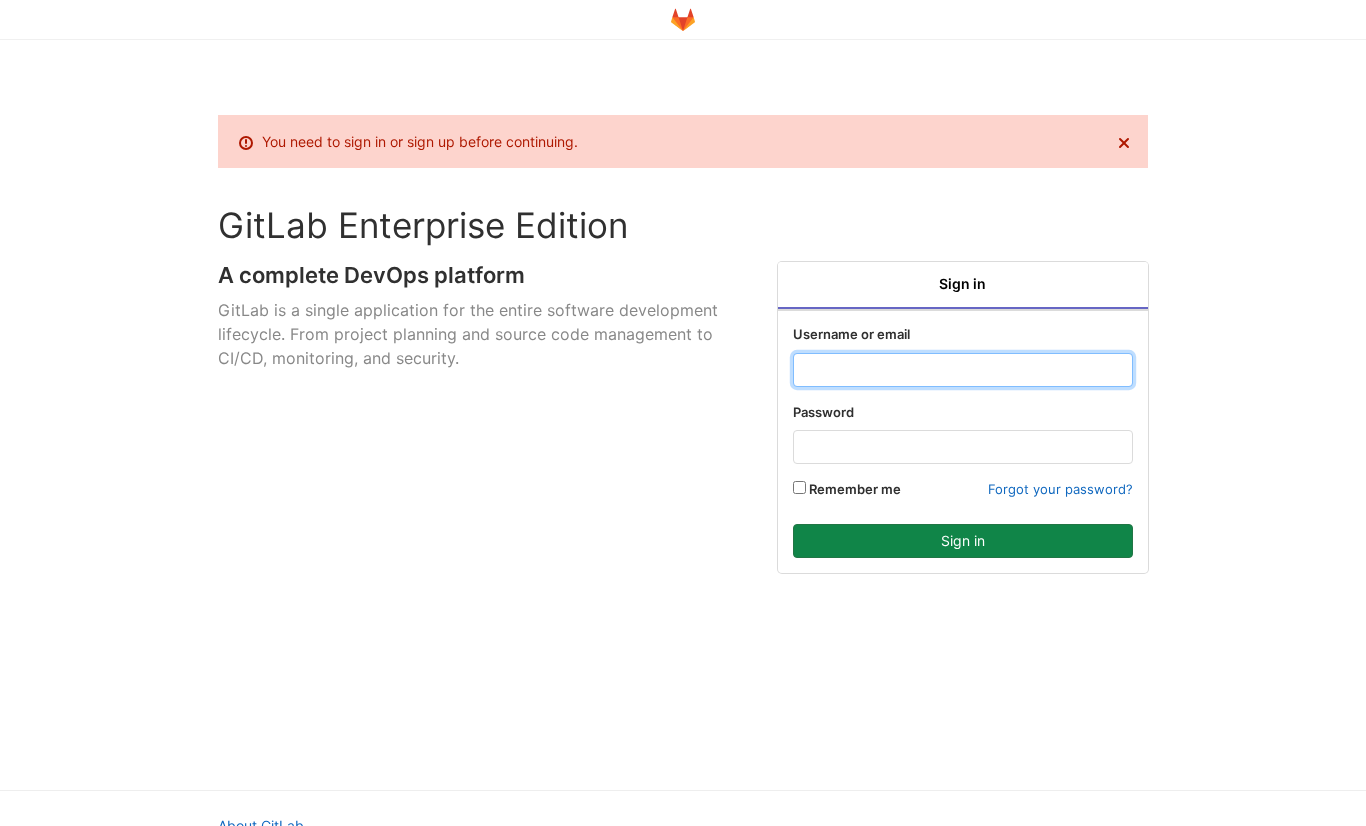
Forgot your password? (1060, 489)
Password (823, 412)
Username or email (851, 334)
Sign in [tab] (962, 283)
